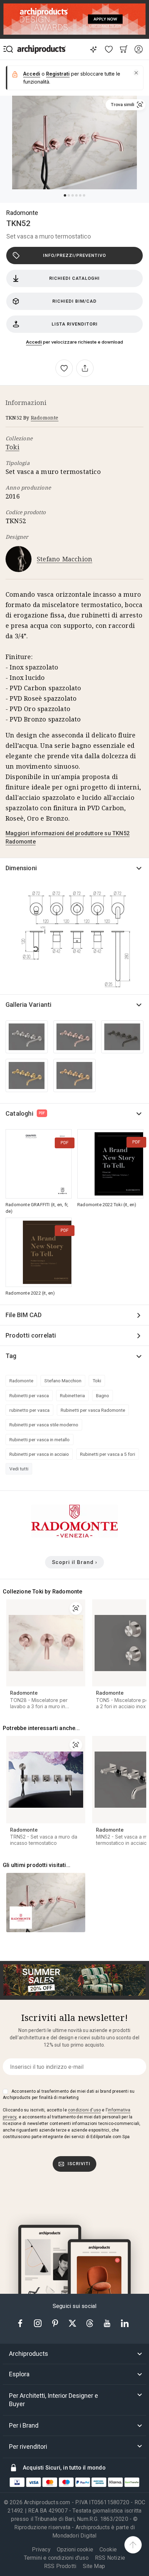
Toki (12, 447)
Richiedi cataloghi (74, 278)
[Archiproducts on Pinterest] (56, 2323)
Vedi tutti (19, 1469)
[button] (136, 73)
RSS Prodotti (60, 2566)
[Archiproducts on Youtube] (108, 2323)
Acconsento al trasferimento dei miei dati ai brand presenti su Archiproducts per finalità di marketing (69, 2094)
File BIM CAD (24, 1315)
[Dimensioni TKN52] (74, 938)
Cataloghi (25, 1113)
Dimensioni (21, 868)
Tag (11, 1356)
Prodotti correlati (31, 1335)
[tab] (74, 2354)
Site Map (94, 2566)
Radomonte (22, 213)
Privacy (41, 2549)
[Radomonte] (74, 1536)
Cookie (108, 2549)
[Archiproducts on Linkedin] (125, 2323)
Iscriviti (79, 2164)
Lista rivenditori (75, 324)
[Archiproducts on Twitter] (73, 2323)
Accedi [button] (32, 74)
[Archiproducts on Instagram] (38, 2323)
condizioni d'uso (84, 2110)
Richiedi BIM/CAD (74, 301)
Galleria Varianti (28, 1005)
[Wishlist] (109, 49)
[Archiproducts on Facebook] (23, 2323)
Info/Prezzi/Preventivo (74, 255)
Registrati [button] (58, 74)
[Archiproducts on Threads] (90, 2323)
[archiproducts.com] (42, 49)
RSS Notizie (110, 2558)
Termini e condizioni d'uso (56, 2558)
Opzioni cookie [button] (75, 2550)
